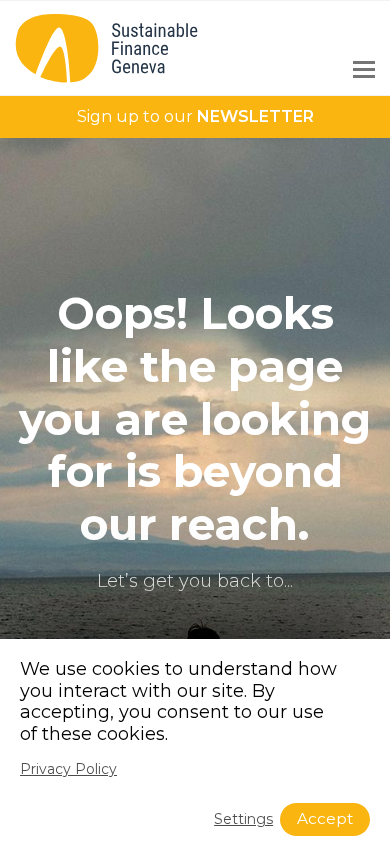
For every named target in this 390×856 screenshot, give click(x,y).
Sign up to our (195, 116)
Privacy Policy (68, 769)
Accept (325, 818)
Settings (243, 819)
